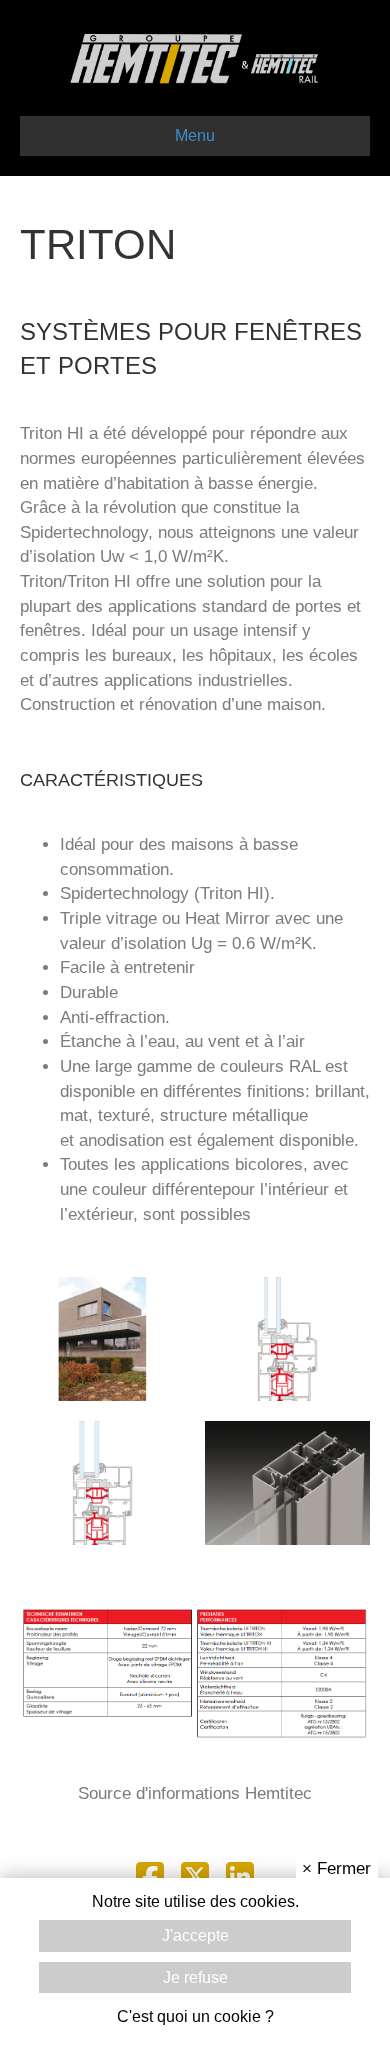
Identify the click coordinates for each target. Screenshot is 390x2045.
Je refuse (195, 1977)
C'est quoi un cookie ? (195, 2016)
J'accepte (195, 1935)
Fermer (336, 1868)
